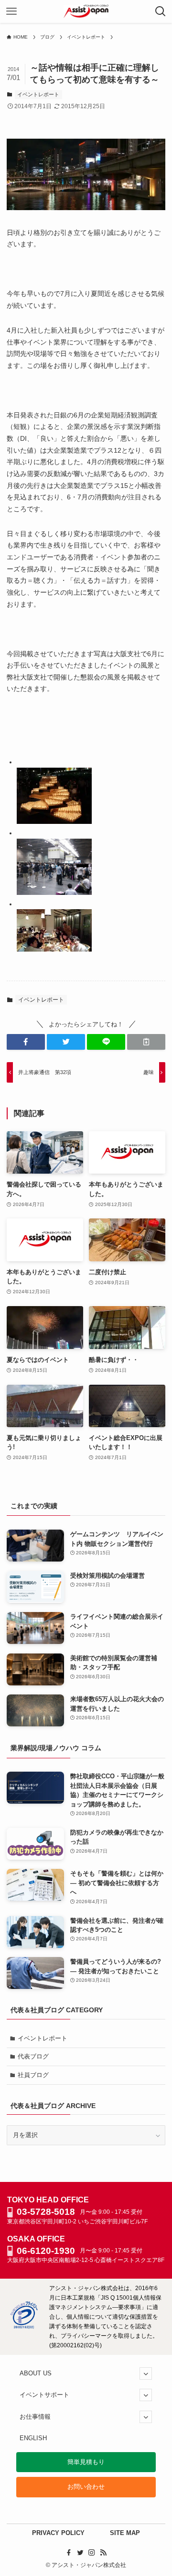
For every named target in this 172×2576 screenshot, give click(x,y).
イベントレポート (38, 94)
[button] (26, 1042)
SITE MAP (125, 2533)
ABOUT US (36, 2373)
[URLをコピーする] (146, 1042)
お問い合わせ (86, 2487)
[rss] (103, 2553)
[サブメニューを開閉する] (146, 2373)
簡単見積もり (86, 2462)
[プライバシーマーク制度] (24, 2327)
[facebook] (69, 2553)
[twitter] (80, 2553)
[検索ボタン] (161, 11)
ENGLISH (33, 2438)
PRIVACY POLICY (58, 2533)
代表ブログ (33, 2056)
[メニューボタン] (11, 11)
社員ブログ (33, 2075)
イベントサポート (44, 2395)
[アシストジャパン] (86, 11)
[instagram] (92, 2553)
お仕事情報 (35, 2417)
